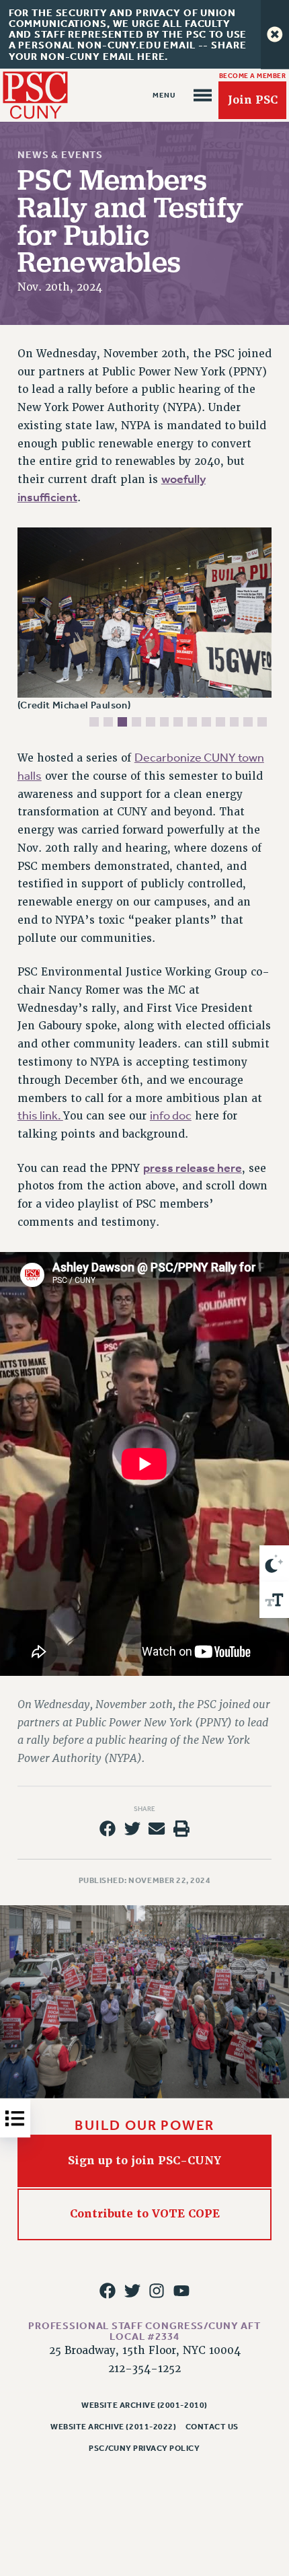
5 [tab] (151, 722)
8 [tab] (192, 722)
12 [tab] (248, 722)
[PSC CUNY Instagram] (157, 2290)
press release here (193, 1168)
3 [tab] (122, 722)
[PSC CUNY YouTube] (181, 2290)
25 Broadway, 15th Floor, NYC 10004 (145, 2351)
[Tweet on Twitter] (132, 1829)
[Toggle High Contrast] (274, 1563)
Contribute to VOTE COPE (145, 2214)
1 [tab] (94, 722)
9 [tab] (206, 722)
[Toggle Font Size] (274, 1600)
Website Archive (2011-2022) (113, 2427)
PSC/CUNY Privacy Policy (144, 2448)
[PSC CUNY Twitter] (132, 2290)
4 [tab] (136, 722)
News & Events (60, 155)
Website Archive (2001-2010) (144, 2405)
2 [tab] (108, 722)
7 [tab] (178, 722)
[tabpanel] (145, 621)
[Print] (181, 1829)
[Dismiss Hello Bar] (275, 34)
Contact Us (212, 2427)
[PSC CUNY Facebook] (108, 2290)
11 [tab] (235, 722)
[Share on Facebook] (108, 1829)
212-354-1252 (144, 2369)
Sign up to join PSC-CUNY (144, 2161)
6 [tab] (165, 722)
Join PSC (253, 100)
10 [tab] (220, 722)
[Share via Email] (157, 1829)
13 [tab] (262, 722)
